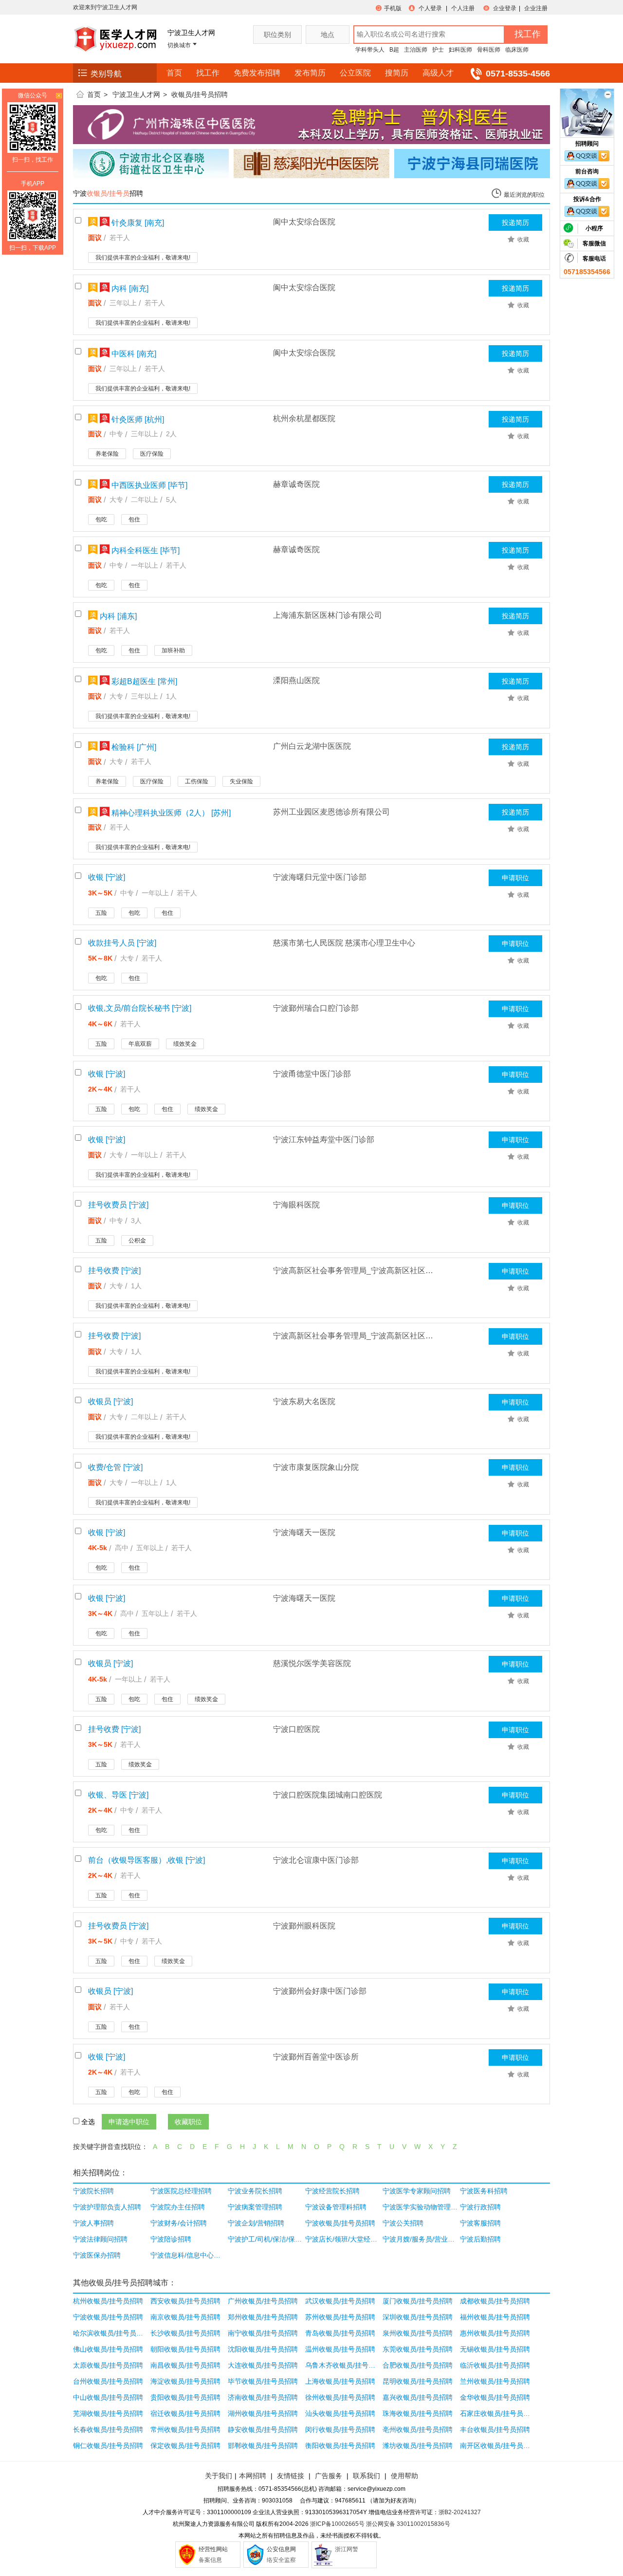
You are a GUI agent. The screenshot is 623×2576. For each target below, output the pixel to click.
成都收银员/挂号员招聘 (495, 2301)
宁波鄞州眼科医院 (304, 1926)
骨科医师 (489, 50)
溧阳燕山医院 (296, 680)
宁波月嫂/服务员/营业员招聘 (420, 2239)
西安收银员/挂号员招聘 (185, 2301)
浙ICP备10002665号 (337, 2524)
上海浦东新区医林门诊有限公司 (328, 615)
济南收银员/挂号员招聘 (263, 2397)
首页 (174, 73)
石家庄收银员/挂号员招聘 (498, 2413)
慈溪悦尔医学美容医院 (312, 1663)
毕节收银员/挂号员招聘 (263, 2381)
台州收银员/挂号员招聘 (108, 2381)
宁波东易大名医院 (304, 1401)
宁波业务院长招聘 (255, 2191)
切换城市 (179, 45)
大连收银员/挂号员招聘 (263, 2365)
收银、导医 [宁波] (118, 1795)
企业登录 (505, 8)
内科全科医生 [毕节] (145, 550)
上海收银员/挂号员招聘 (340, 2381)
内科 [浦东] (117, 616)
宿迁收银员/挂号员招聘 (185, 2413)
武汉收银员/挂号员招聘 (340, 2301)
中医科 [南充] (133, 354)
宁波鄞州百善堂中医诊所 (316, 2057)
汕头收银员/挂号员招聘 (340, 2413)
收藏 (523, 240)
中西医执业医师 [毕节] (148, 485)
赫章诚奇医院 (296, 484)
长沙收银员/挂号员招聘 (185, 2333)
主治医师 (416, 50)
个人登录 (430, 8)
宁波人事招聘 (93, 2223)
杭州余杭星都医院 (304, 418)
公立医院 (355, 73)
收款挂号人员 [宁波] (122, 943)
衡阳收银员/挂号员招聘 (340, 2446)
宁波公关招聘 (403, 2223)
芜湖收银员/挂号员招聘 (108, 2413)
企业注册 (536, 8)
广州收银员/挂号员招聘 (263, 2301)
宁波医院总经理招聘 (181, 2191)
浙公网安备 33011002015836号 (408, 2524)
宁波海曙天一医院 (304, 1532)
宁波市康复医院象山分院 (316, 1467)
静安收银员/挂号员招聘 (263, 2429)
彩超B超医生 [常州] (143, 681)
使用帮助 (404, 2476)
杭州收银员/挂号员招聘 (108, 2301)
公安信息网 (281, 2549)
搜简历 (397, 73)
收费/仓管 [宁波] (115, 1467)
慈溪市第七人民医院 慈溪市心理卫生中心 (344, 943)
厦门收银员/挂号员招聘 (418, 2301)
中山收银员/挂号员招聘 (108, 2397)
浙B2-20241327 (460, 2512)
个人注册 (463, 8)
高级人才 (438, 73)
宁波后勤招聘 (480, 2239)
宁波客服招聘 (480, 2223)
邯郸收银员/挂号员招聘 (263, 2446)
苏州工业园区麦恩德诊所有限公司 (331, 812)
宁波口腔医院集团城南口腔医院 (328, 1795)
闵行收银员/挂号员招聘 (340, 2429)
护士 (438, 50)
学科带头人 (370, 50)
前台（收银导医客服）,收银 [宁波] (147, 1860)
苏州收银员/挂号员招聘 (340, 2317)
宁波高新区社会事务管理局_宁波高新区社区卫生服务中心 (354, 1270)
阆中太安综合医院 (304, 222)
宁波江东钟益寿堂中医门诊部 (324, 1140)
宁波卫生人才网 (136, 94)
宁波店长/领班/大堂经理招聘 (343, 2239)
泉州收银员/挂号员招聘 (418, 2333)
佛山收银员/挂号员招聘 (108, 2349)
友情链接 (291, 2476)
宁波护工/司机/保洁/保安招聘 (266, 2239)
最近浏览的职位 (524, 195)
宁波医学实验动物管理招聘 (420, 2207)
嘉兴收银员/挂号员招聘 (418, 2397)
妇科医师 (460, 50)
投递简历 (515, 222)
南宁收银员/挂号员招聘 (263, 2333)
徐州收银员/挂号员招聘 (340, 2397)
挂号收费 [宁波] (114, 1270)
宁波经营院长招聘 (332, 2191)
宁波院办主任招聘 (178, 2207)
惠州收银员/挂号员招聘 (495, 2333)
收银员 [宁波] (110, 1401)
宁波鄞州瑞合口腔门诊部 (316, 1008)
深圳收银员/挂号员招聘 (418, 2317)
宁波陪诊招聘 (171, 2239)
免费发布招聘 (257, 73)
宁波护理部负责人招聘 (107, 2207)
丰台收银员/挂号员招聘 (495, 2429)
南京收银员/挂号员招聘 (185, 2317)
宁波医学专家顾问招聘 (417, 2191)
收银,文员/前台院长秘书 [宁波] (140, 1008)
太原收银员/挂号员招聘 (108, 2365)
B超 (394, 50)
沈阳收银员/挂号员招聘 (263, 2349)
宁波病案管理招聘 (255, 2207)
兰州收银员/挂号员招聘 (495, 2381)
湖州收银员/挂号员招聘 (263, 2413)
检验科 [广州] (133, 747)
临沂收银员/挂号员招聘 (495, 2365)
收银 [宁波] (107, 877)
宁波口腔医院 (296, 1729)
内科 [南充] (129, 288)
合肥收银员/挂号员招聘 (418, 2365)
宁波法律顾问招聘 (100, 2239)
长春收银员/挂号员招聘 (108, 2429)
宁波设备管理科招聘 (336, 2207)
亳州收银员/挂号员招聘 (418, 2429)
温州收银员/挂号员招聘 (340, 2349)
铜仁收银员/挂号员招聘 (108, 2446)
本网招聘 (253, 2476)
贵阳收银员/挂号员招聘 (185, 2397)
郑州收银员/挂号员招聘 (263, 2317)
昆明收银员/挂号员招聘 (418, 2381)
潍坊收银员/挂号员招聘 (418, 2446)
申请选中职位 (129, 2122)
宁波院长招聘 (93, 2191)
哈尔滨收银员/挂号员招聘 (111, 2333)
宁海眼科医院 (296, 1205)
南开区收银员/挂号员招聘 (498, 2446)
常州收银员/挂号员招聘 (185, 2429)
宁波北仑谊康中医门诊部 (316, 1860)
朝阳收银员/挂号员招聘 (185, 2349)
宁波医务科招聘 (484, 2191)
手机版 (393, 8)
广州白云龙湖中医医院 (312, 746)
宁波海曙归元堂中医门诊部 (320, 877)
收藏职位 (188, 2122)
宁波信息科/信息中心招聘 (188, 2255)
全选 (88, 2122)
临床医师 (517, 50)
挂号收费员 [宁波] (118, 1205)
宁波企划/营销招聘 (256, 2223)
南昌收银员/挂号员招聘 (185, 2365)
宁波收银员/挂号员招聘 (340, 2223)
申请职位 (515, 878)
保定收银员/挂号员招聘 (185, 2446)
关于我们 (219, 2476)
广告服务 (329, 2476)
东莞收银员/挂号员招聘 (418, 2349)
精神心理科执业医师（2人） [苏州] (170, 813)
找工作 (208, 73)
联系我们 (366, 2476)
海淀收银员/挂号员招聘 (185, 2381)
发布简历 (310, 73)
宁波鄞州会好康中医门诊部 (320, 1991)
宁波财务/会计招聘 (179, 2223)
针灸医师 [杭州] (137, 419)
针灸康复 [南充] (137, 223)
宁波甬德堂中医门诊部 (312, 1074)
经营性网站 (213, 2549)
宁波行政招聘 (480, 2207)
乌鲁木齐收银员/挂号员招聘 (343, 2365)
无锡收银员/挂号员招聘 (495, 2349)
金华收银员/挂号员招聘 (495, 2397)
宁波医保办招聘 (97, 2255)
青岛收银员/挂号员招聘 (340, 2333)
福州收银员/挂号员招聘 (495, 2317)
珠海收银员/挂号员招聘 (418, 2413)
